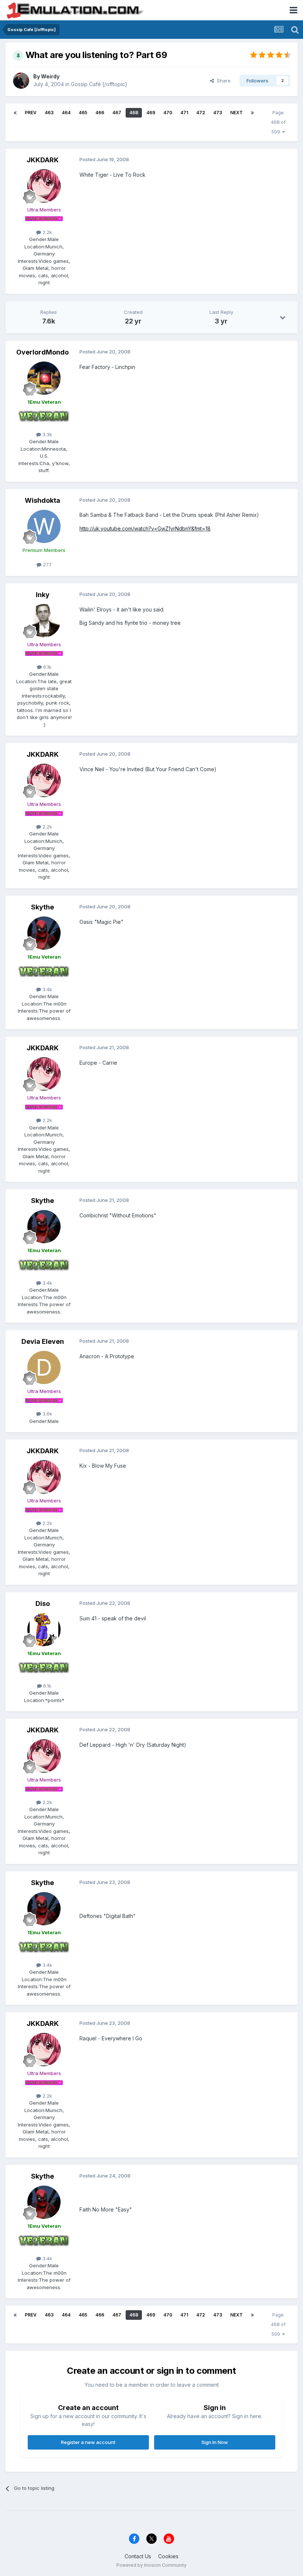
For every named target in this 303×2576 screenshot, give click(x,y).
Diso (43, 1604)
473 (218, 113)
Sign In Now (215, 2442)
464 (66, 113)
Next (236, 113)
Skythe (42, 907)
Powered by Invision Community (151, 2565)
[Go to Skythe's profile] (44, 933)
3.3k (47, 434)
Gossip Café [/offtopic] (99, 84)
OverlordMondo (42, 352)
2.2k (47, 232)
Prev (31, 113)
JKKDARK (43, 160)
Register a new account (88, 2442)
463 (49, 113)
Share (222, 81)
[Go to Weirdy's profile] (21, 81)
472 (201, 113)
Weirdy (50, 76)
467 (117, 113)
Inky (43, 595)
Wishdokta (42, 500)
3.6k (47, 1414)
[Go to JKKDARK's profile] (44, 186)
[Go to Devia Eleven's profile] (44, 1367)
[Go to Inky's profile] (44, 621)
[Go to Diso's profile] (44, 1630)
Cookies (168, 2556)
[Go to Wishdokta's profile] (44, 526)
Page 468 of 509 (278, 122)
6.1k (47, 667)
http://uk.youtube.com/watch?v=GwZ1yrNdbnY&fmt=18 (145, 528)
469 (151, 113)
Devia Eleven (43, 1341)
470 (168, 113)
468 (134, 113)
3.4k (47, 989)
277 (47, 565)
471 (184, 113)
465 (83, 113)
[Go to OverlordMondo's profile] (44, 378)
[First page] (15, 113)
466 (100, 113)
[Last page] (252, 113)
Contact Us (138, 2556)
